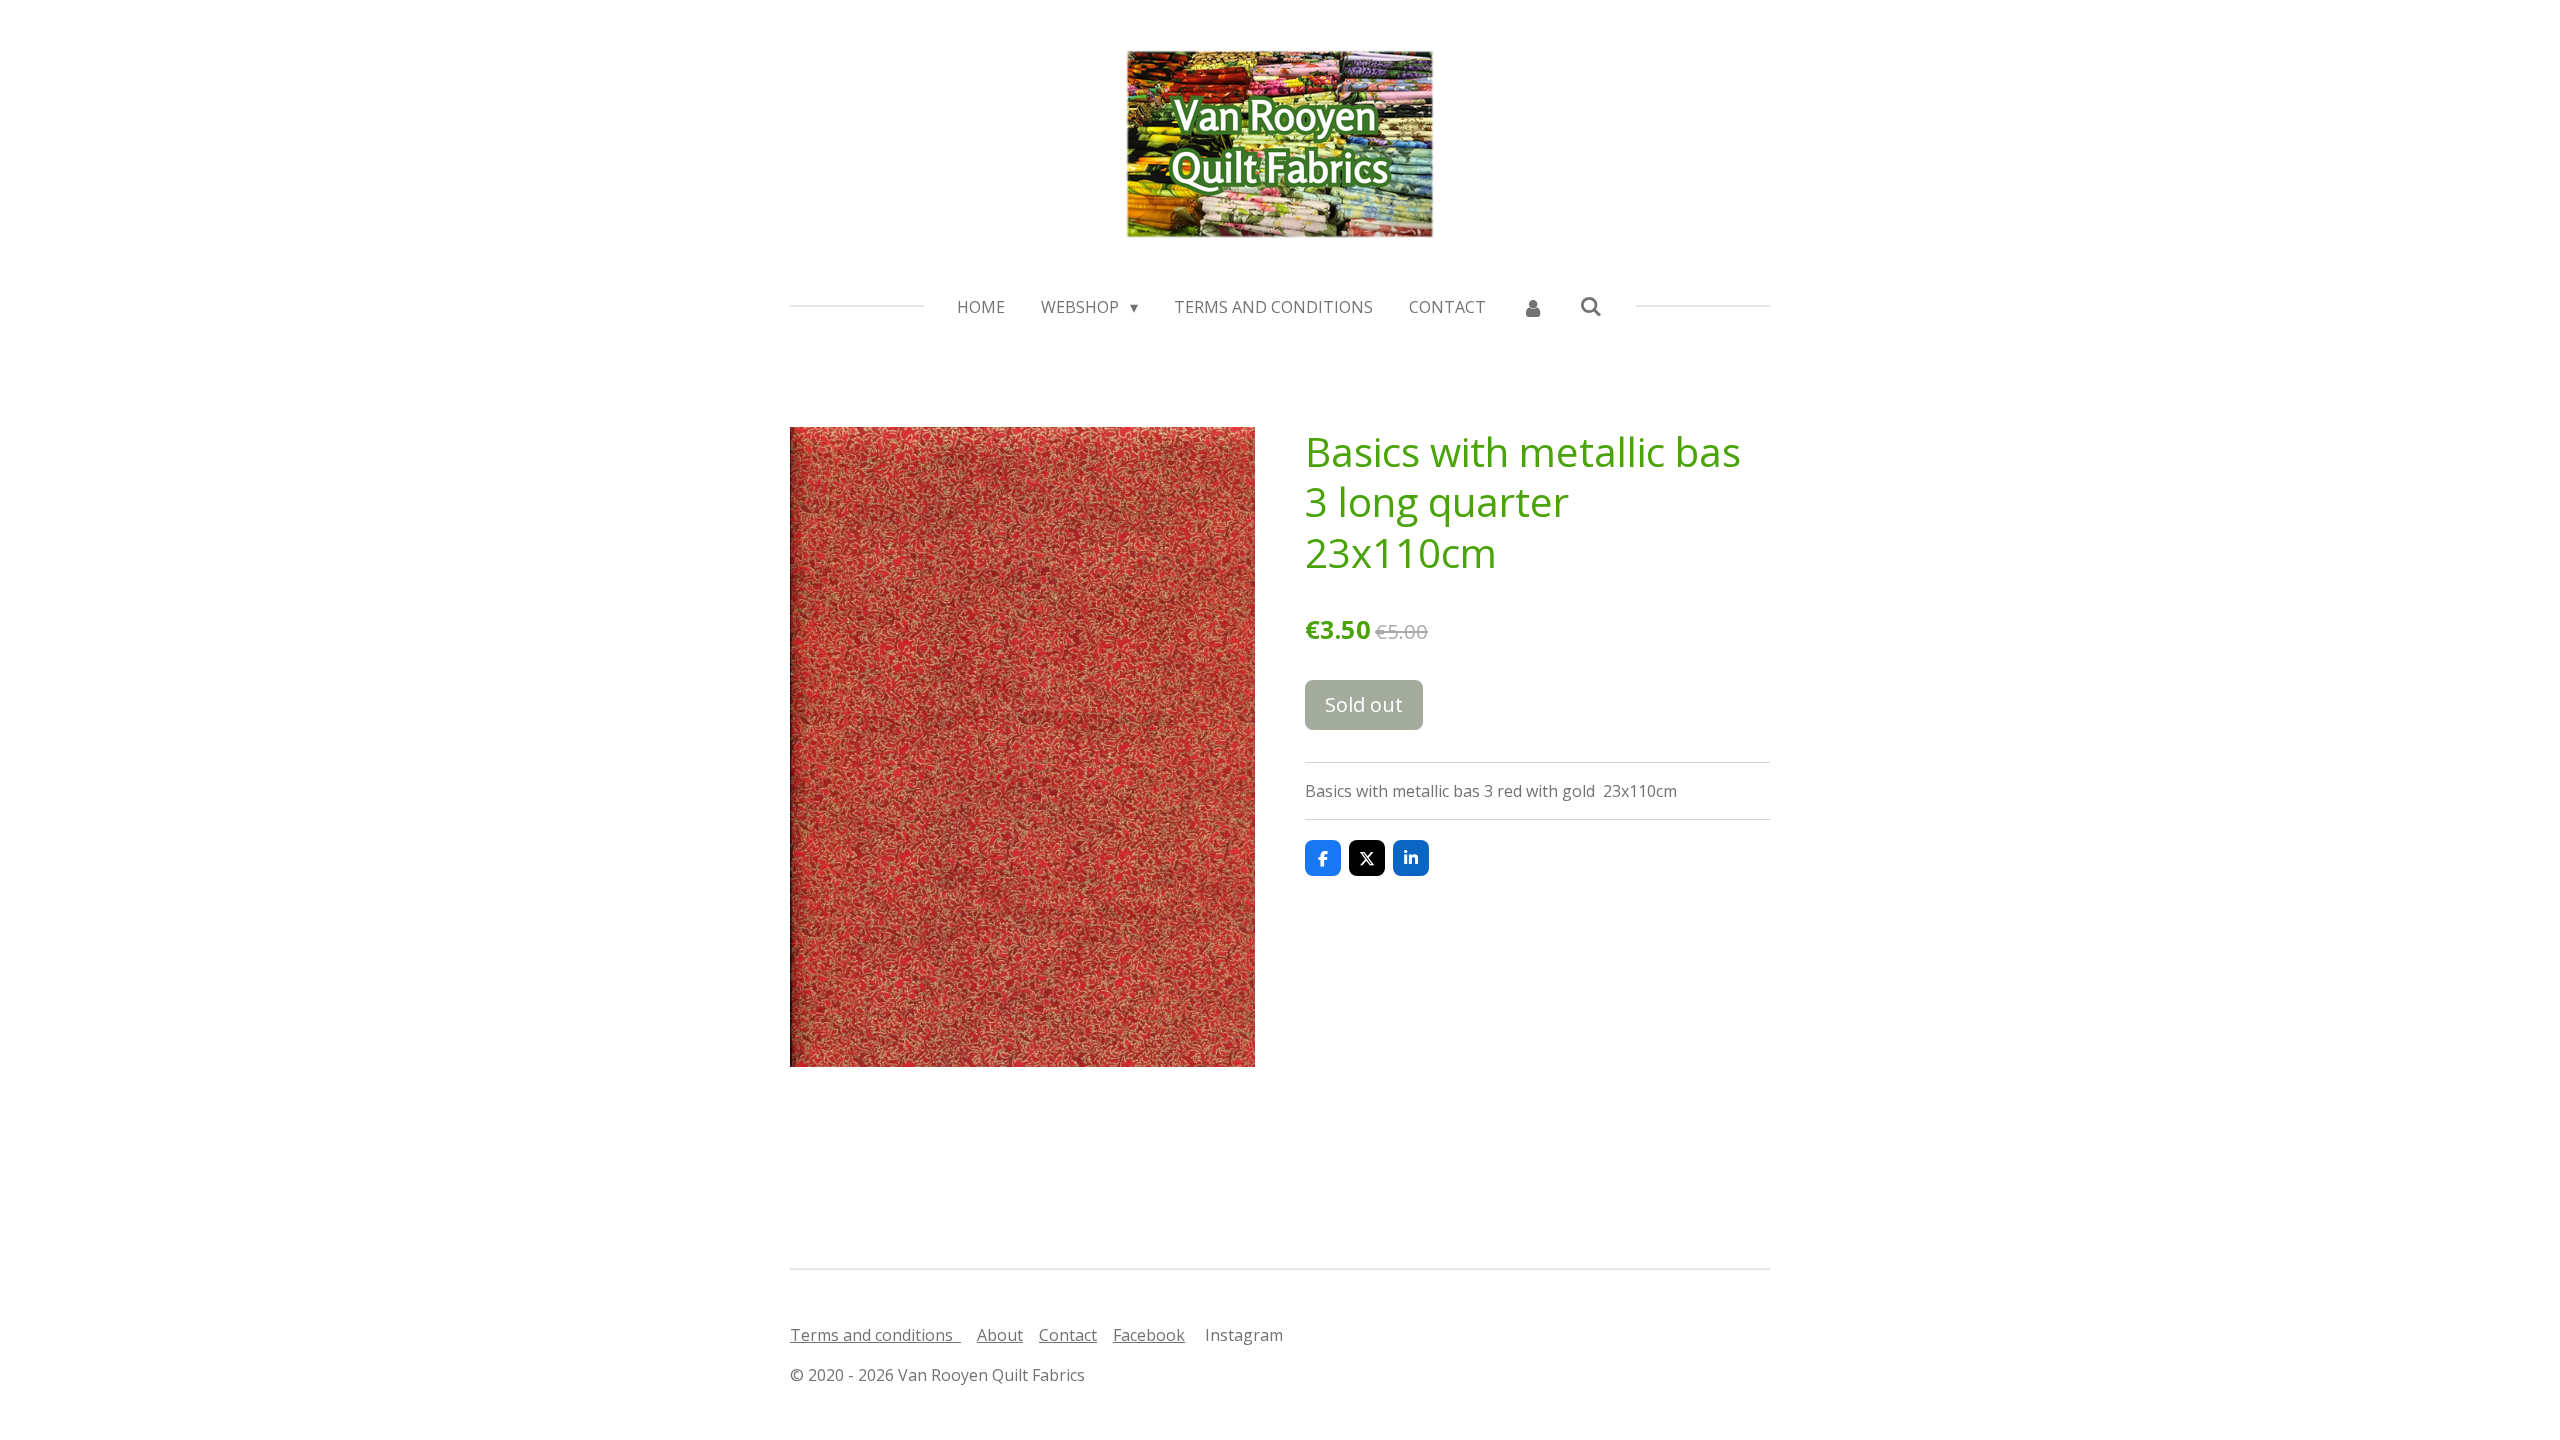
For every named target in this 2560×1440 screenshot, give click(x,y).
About (1000, 1335)
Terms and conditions (875, 1335)
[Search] (1591, 306)
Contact (1068, 1335)
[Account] (1533, 307)
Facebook (1149, 1335)
